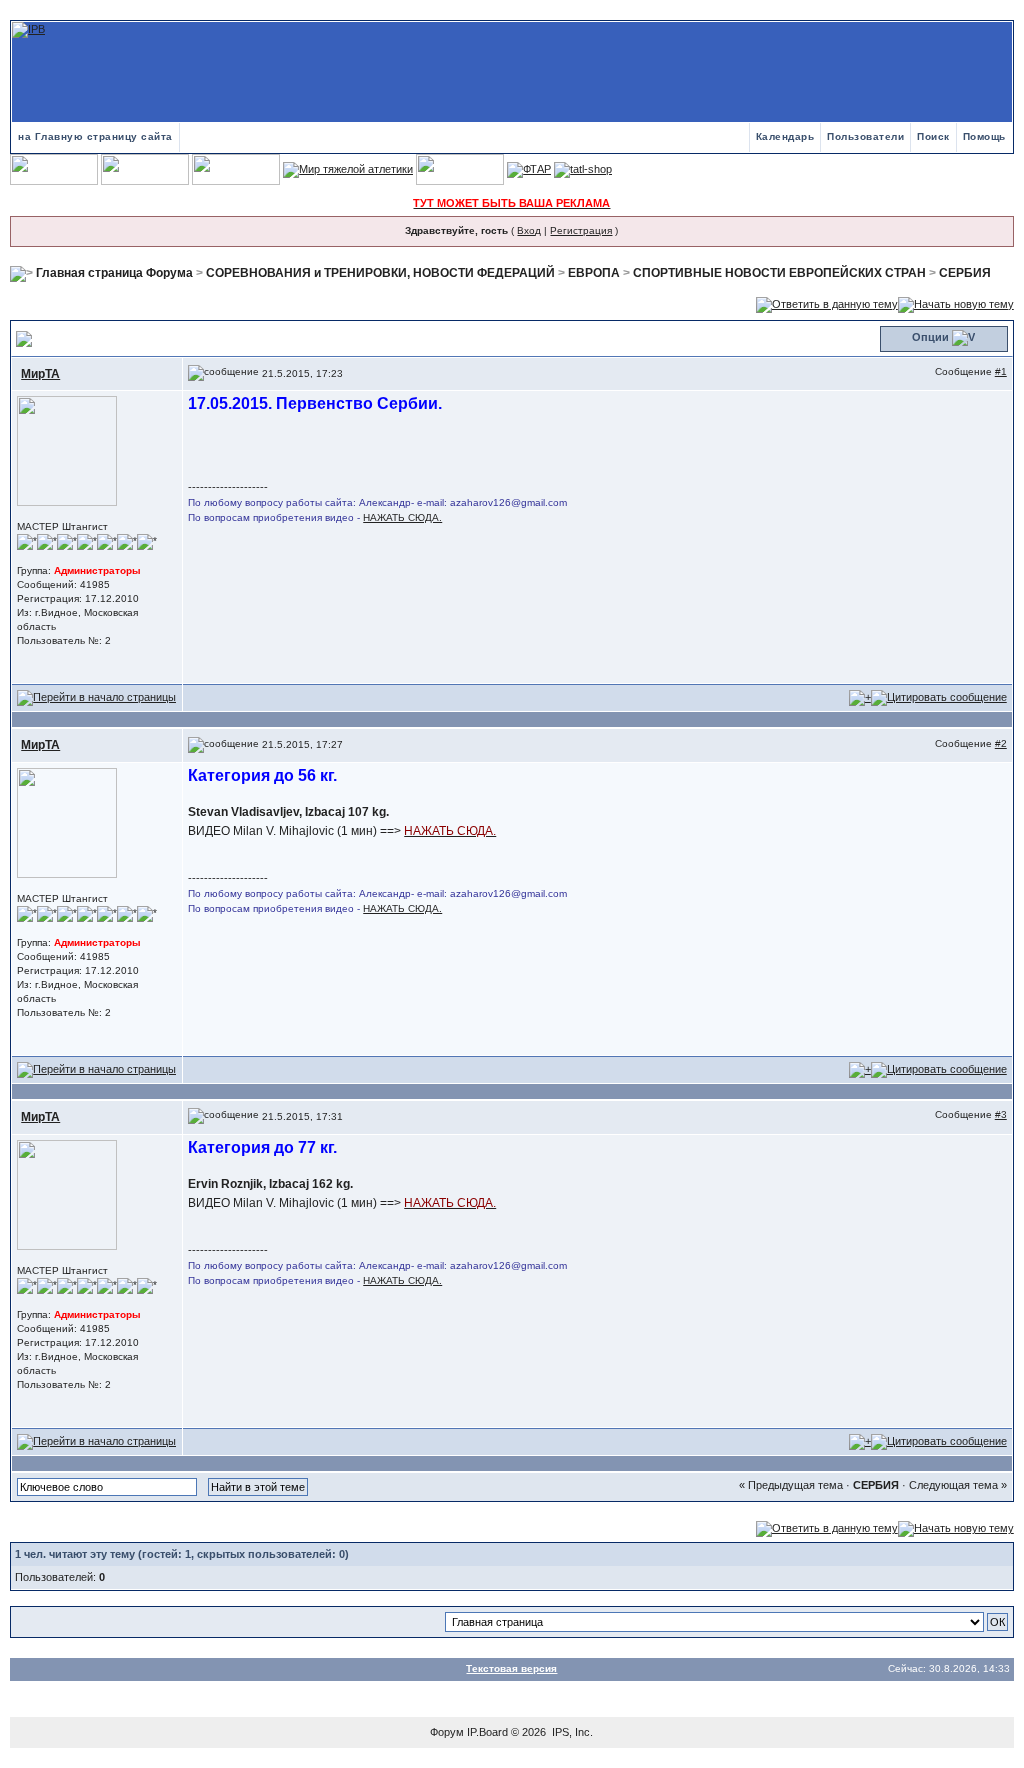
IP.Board (487, 1732)
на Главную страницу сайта (95, 136)
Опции (930, 337)
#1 (1001, 371)
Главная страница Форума (114, 273)
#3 (1001, 1114)
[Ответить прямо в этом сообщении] (939, 697)
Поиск (933, 136)
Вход (529, 230)
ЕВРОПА (594, 273)
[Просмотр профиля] (67, 450)
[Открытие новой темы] (956, 304)
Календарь (785, 136)
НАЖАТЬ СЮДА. (402, 517)
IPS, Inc (571, 1732)
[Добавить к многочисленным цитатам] (860, 697)
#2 (1001, 743)
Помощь (984, 136)
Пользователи (865, 136)
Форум (447, 1732)
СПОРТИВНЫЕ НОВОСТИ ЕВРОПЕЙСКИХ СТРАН (779, 273)
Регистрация (581, 230)
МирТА (40, 374)
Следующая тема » (958, 1485)
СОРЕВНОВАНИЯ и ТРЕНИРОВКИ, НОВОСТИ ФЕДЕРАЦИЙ (380, 273)
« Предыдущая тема (791, 1485)
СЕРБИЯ (965, 273)
